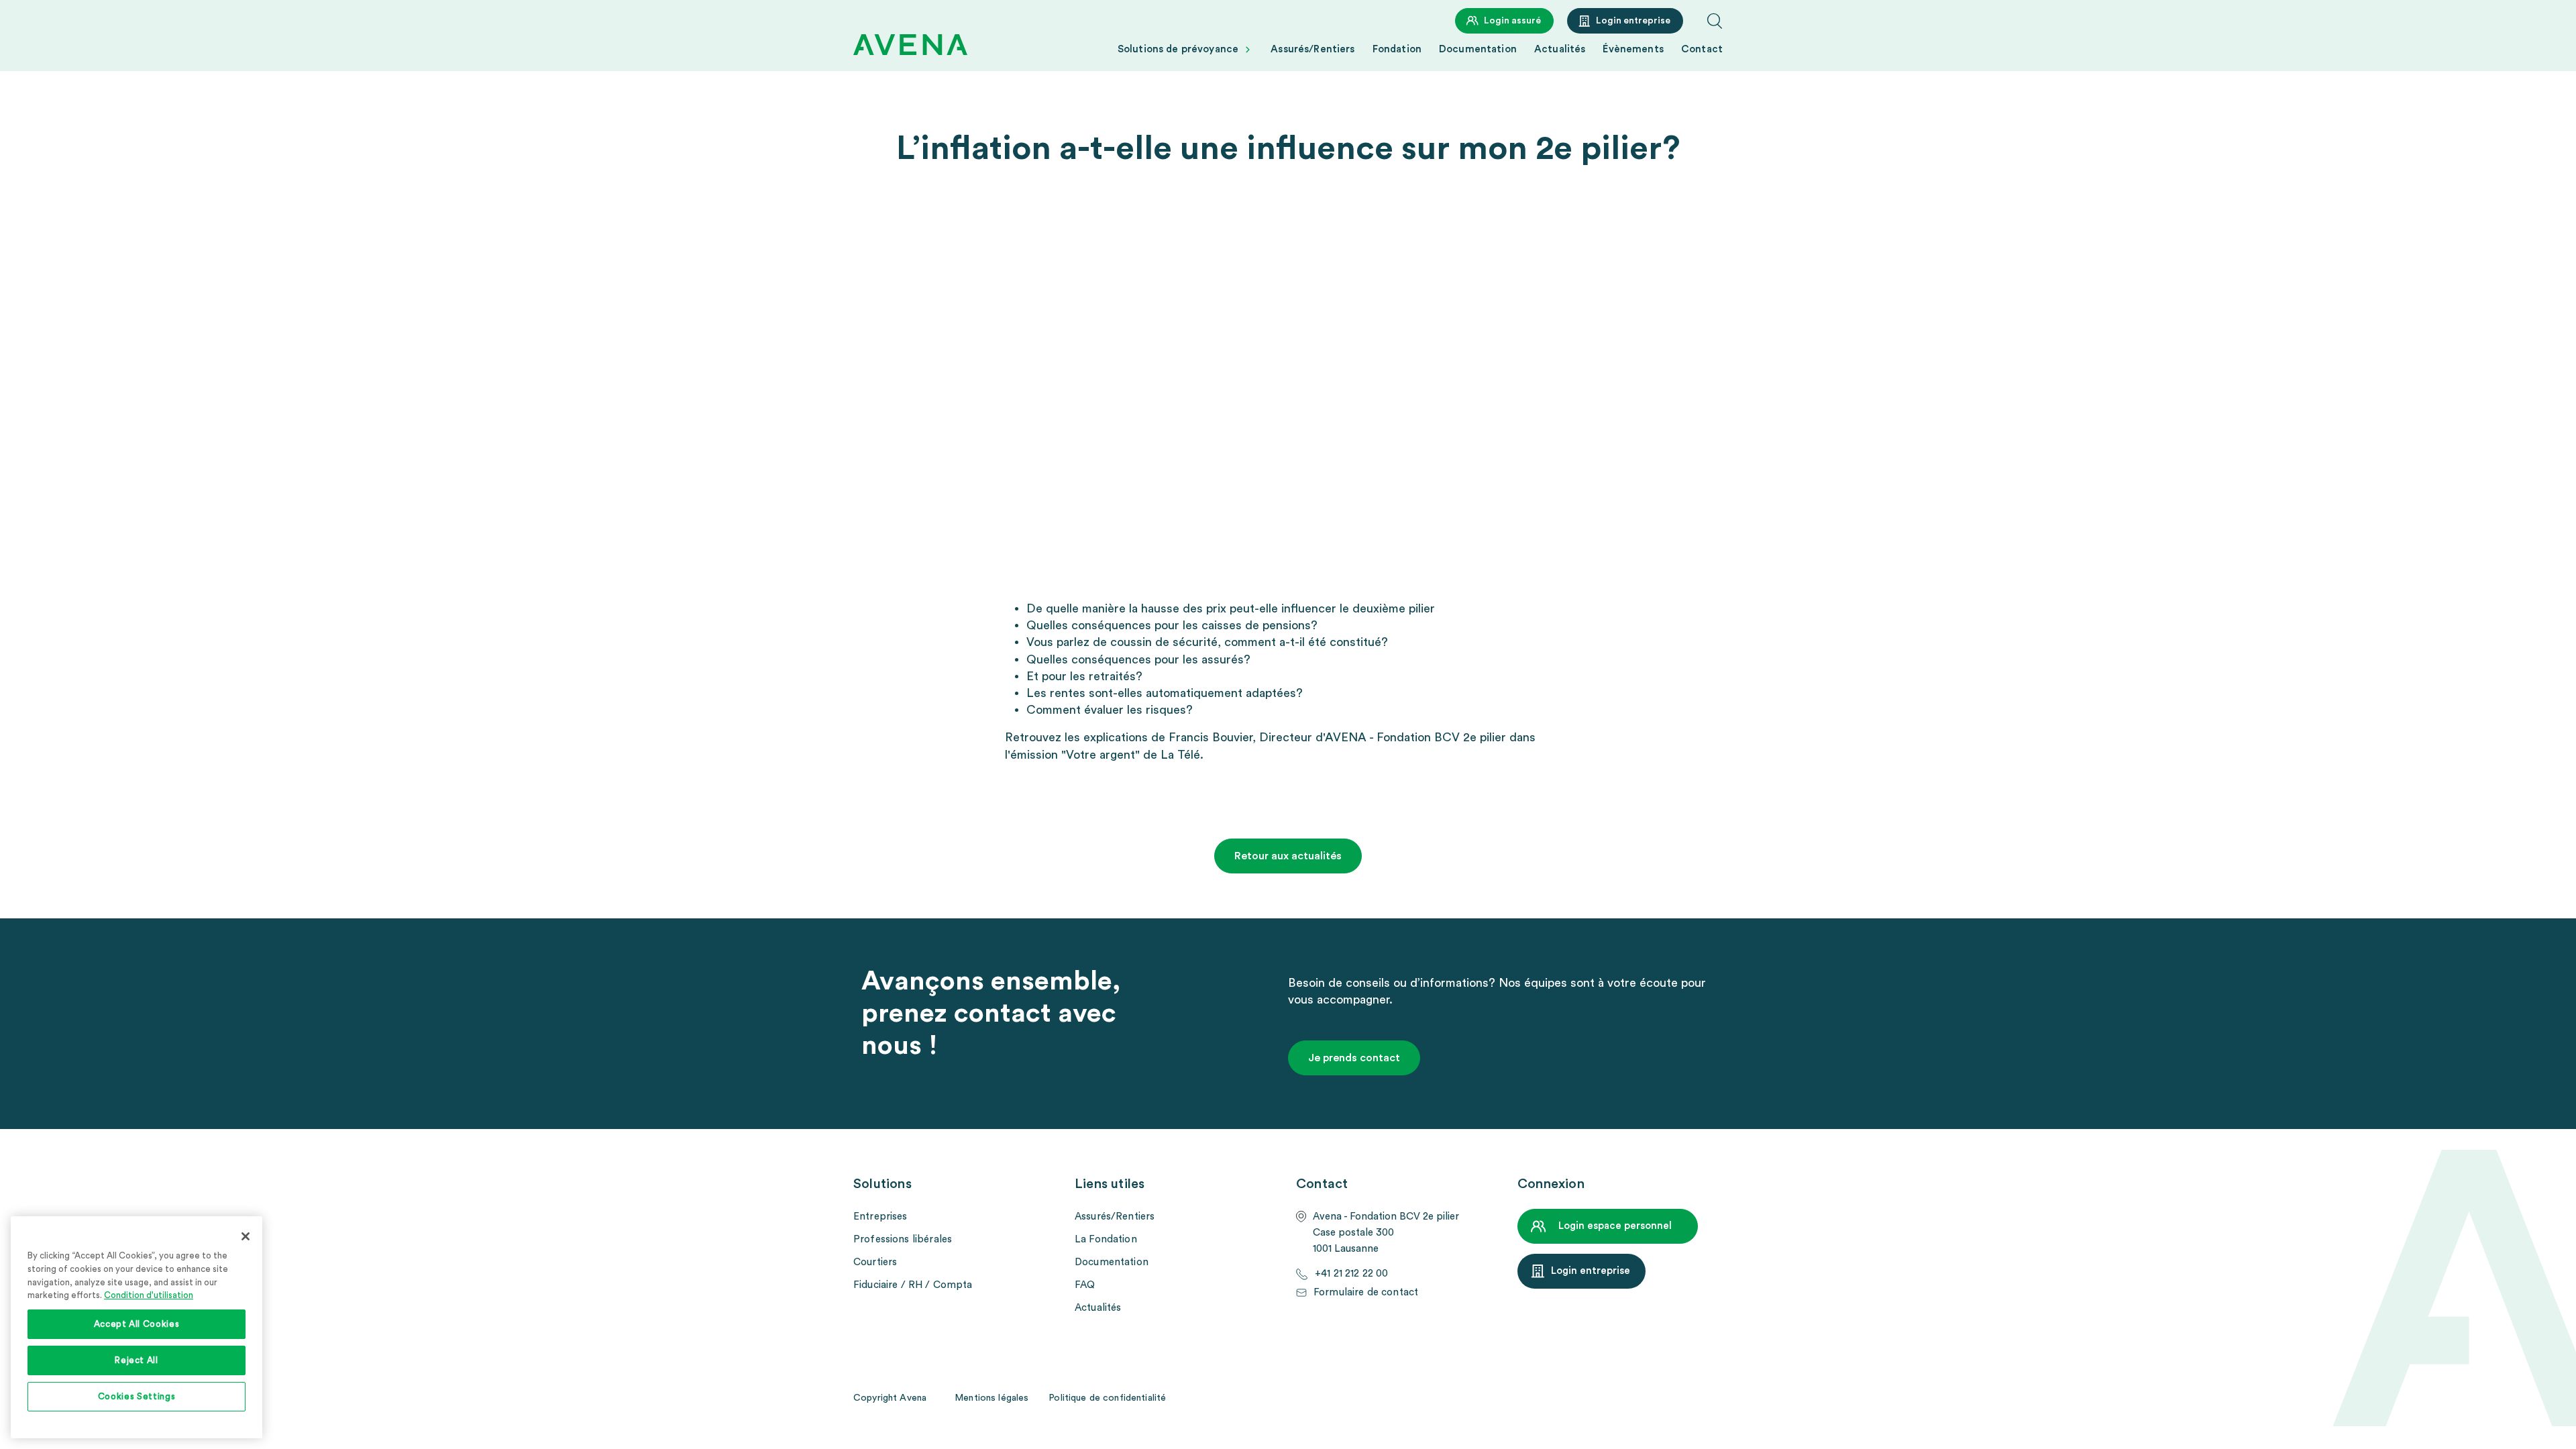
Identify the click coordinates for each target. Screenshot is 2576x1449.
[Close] (246, 1236)
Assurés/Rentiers (1312, 49)
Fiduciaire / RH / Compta (913, 1285)
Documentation (1478, 49)
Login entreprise (1633, 21)
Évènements (1633, 49)
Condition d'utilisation (149, 1295)
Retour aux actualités (1288, 856)
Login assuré (1512, 21)
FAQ (1085, 1285)
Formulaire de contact (1366, 1292)
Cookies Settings (137, 1397)
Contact (1702, 49)
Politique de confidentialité (1107, 1398)
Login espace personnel (1615, 1226)
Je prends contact (1354, 1058)
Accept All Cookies (137, 1324)
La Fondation (1106, 1239)
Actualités (1560, 49)
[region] (137, 1327)
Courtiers (875, 1262)
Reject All (137, 1360)
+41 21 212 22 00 (1351, 1274)
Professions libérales (903, 1239)
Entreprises (880, 1217)
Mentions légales (991, 1398)
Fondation (1397, 49)
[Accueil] (910, 45)
